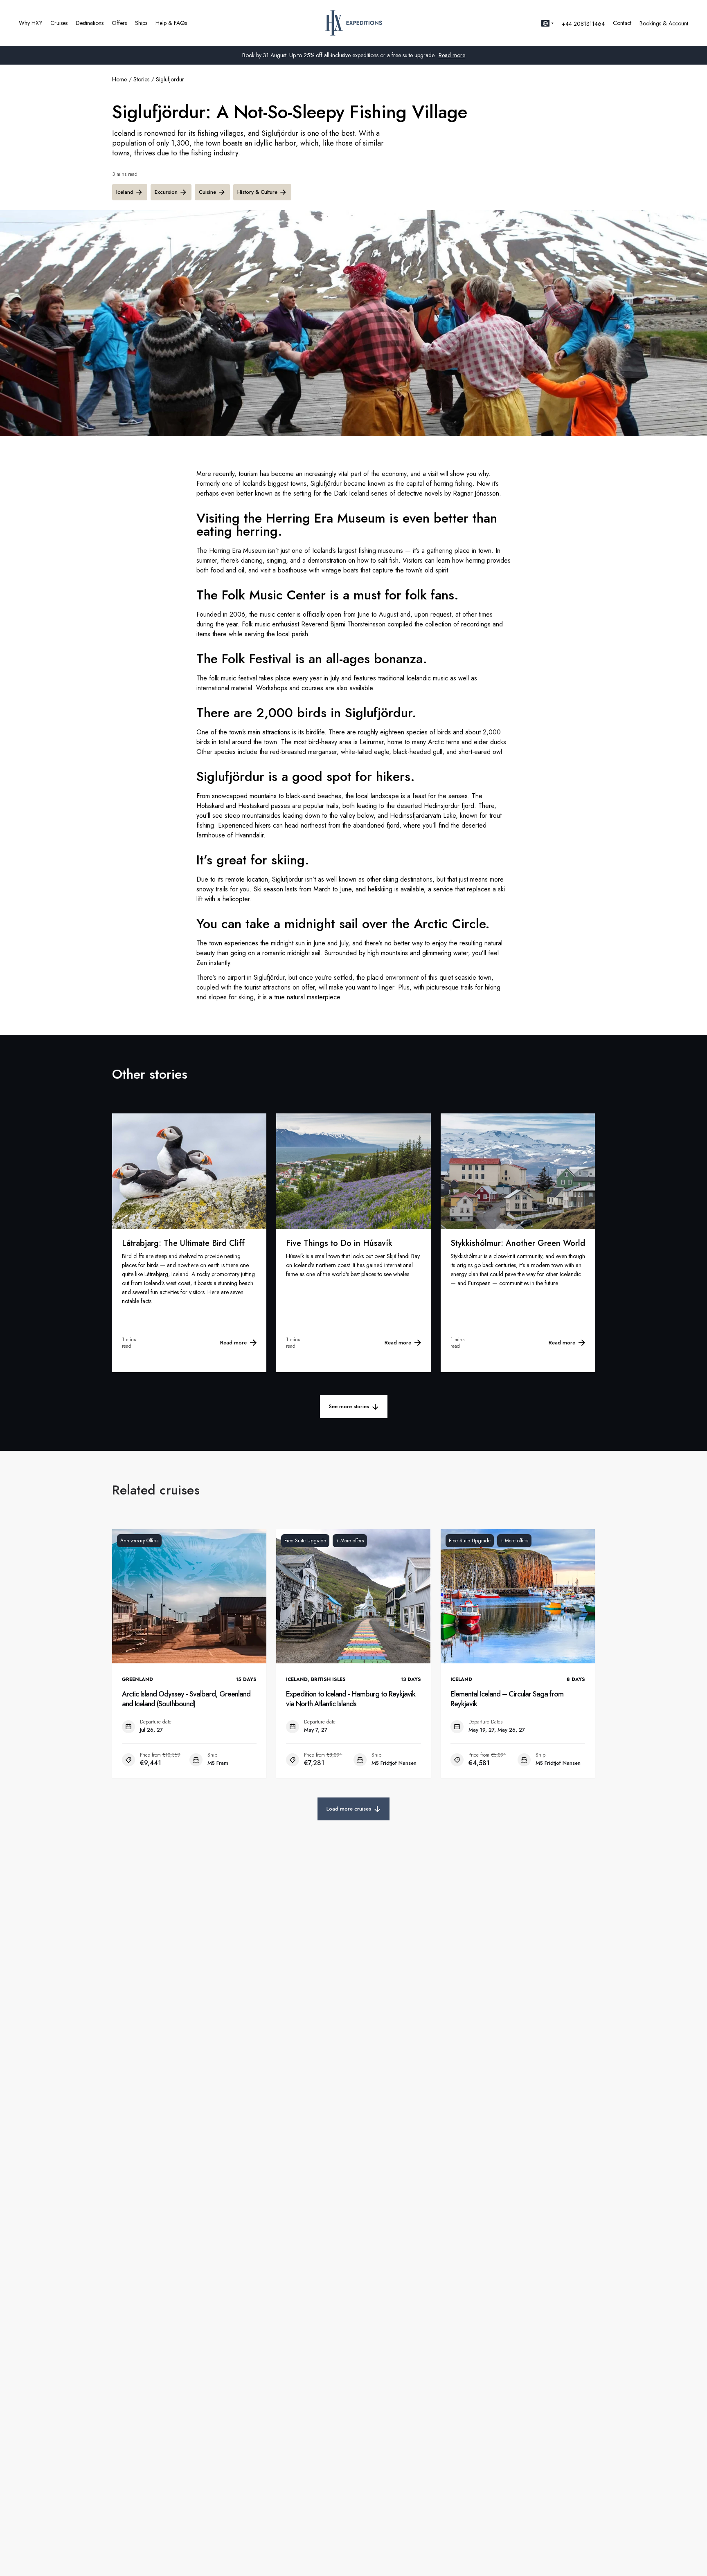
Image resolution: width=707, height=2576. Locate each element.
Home (119, 79)
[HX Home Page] (354, 23)
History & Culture (257, 192)
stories (141, 79)
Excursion (166, 192)
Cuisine (207, 192)
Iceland (125, 192)
